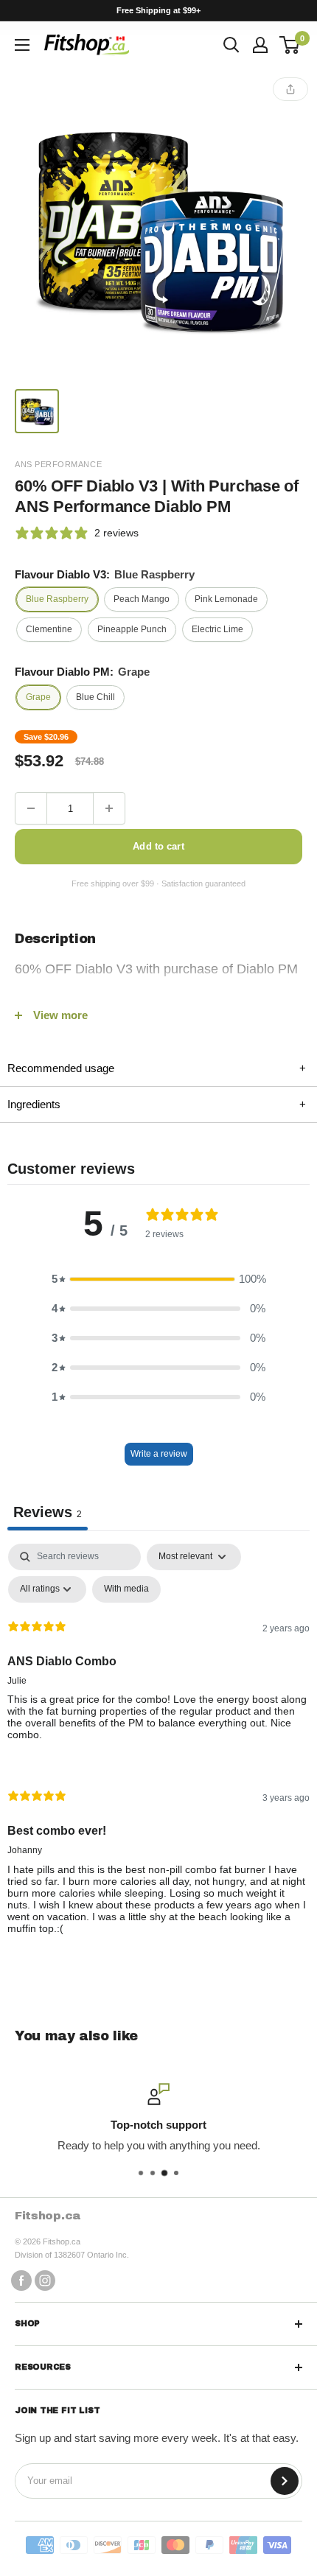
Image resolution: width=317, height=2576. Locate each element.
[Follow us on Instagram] (45, 2280)
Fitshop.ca (48, 2215)
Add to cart (158, 846)
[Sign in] (260, 45)
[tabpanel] (158, 1751)
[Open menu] (22, 45)
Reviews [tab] (48, 1512)
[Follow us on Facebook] (21, 2280)
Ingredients (157, 1104)
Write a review (159, 1454)
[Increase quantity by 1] (109, 808)
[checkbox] (126, 1589)
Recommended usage (157, 1068)
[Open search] (231, 45)
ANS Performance (58, 464)
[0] (290, 45)
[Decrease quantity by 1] (31, 808)
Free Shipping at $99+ (158, 10)
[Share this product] (290, 89)
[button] (158, 1279)
